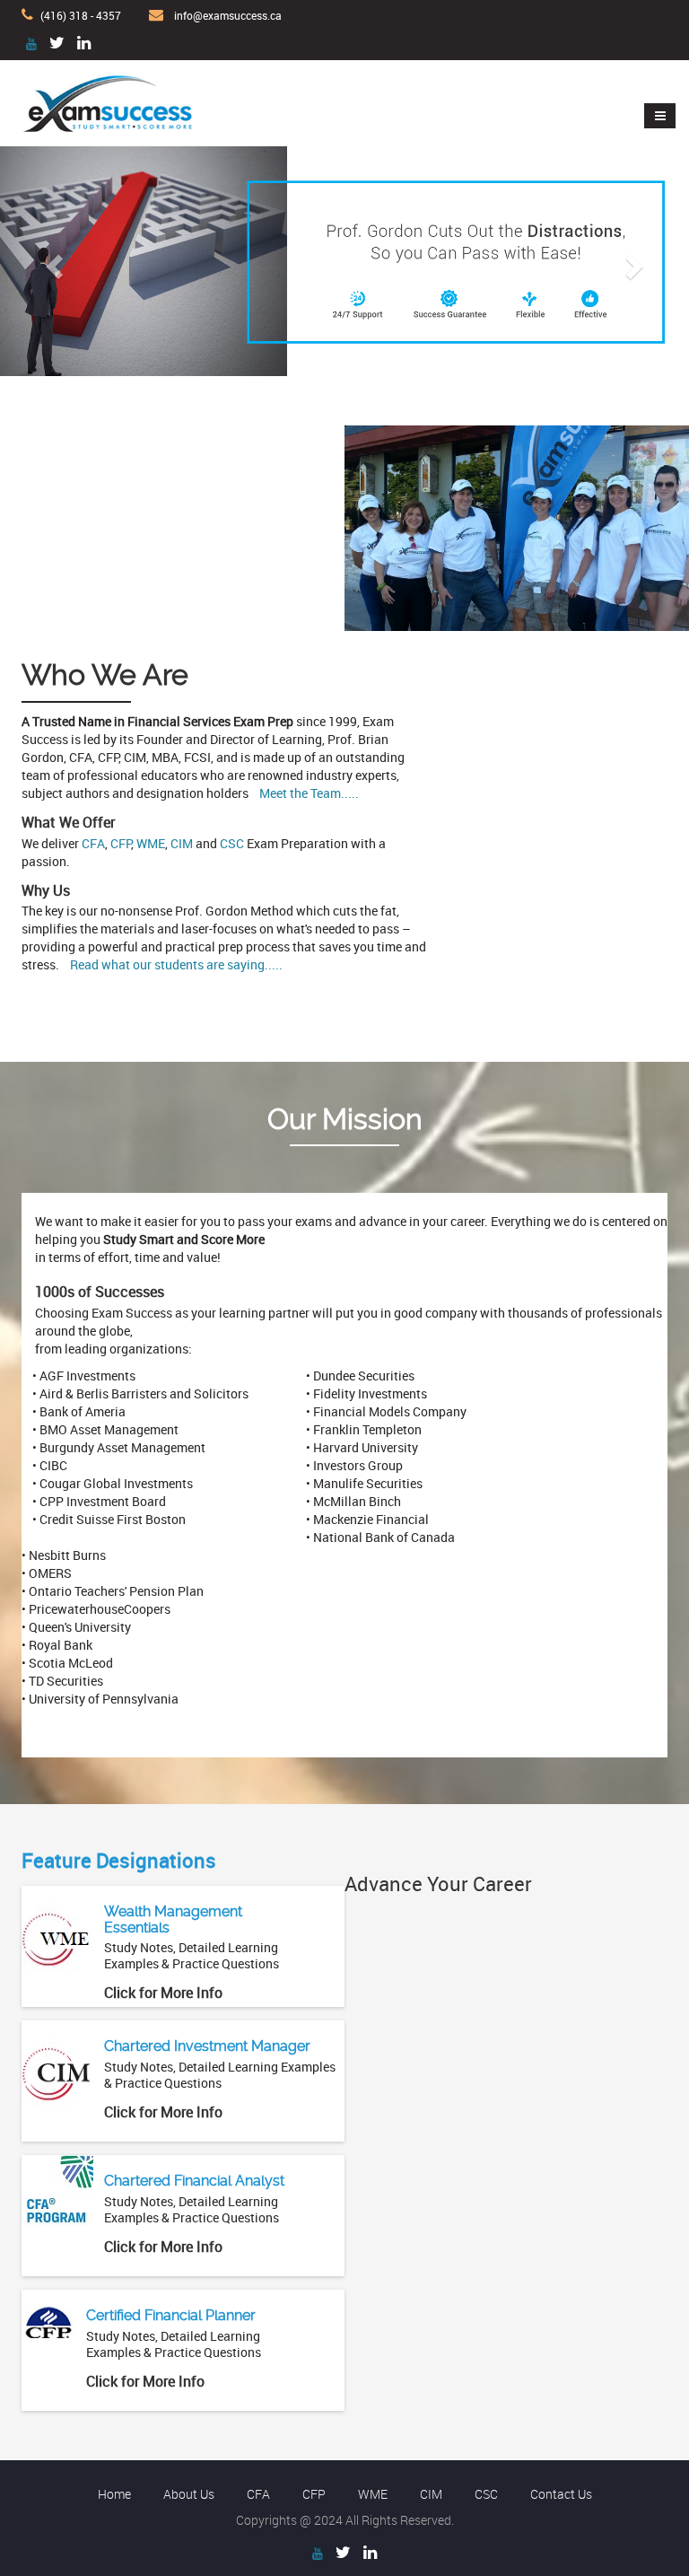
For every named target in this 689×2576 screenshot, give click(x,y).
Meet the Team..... (309, 793)
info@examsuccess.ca (228, 15)
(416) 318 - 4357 (81, 15)
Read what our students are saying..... (176, 964)
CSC (232, 843)
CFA (93, 843)
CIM (182, 843)
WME (151, 843)
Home (114, 2494)
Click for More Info (163, 1993)
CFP (121, 843)
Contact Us (561, 2494)
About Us (189, 2494)
